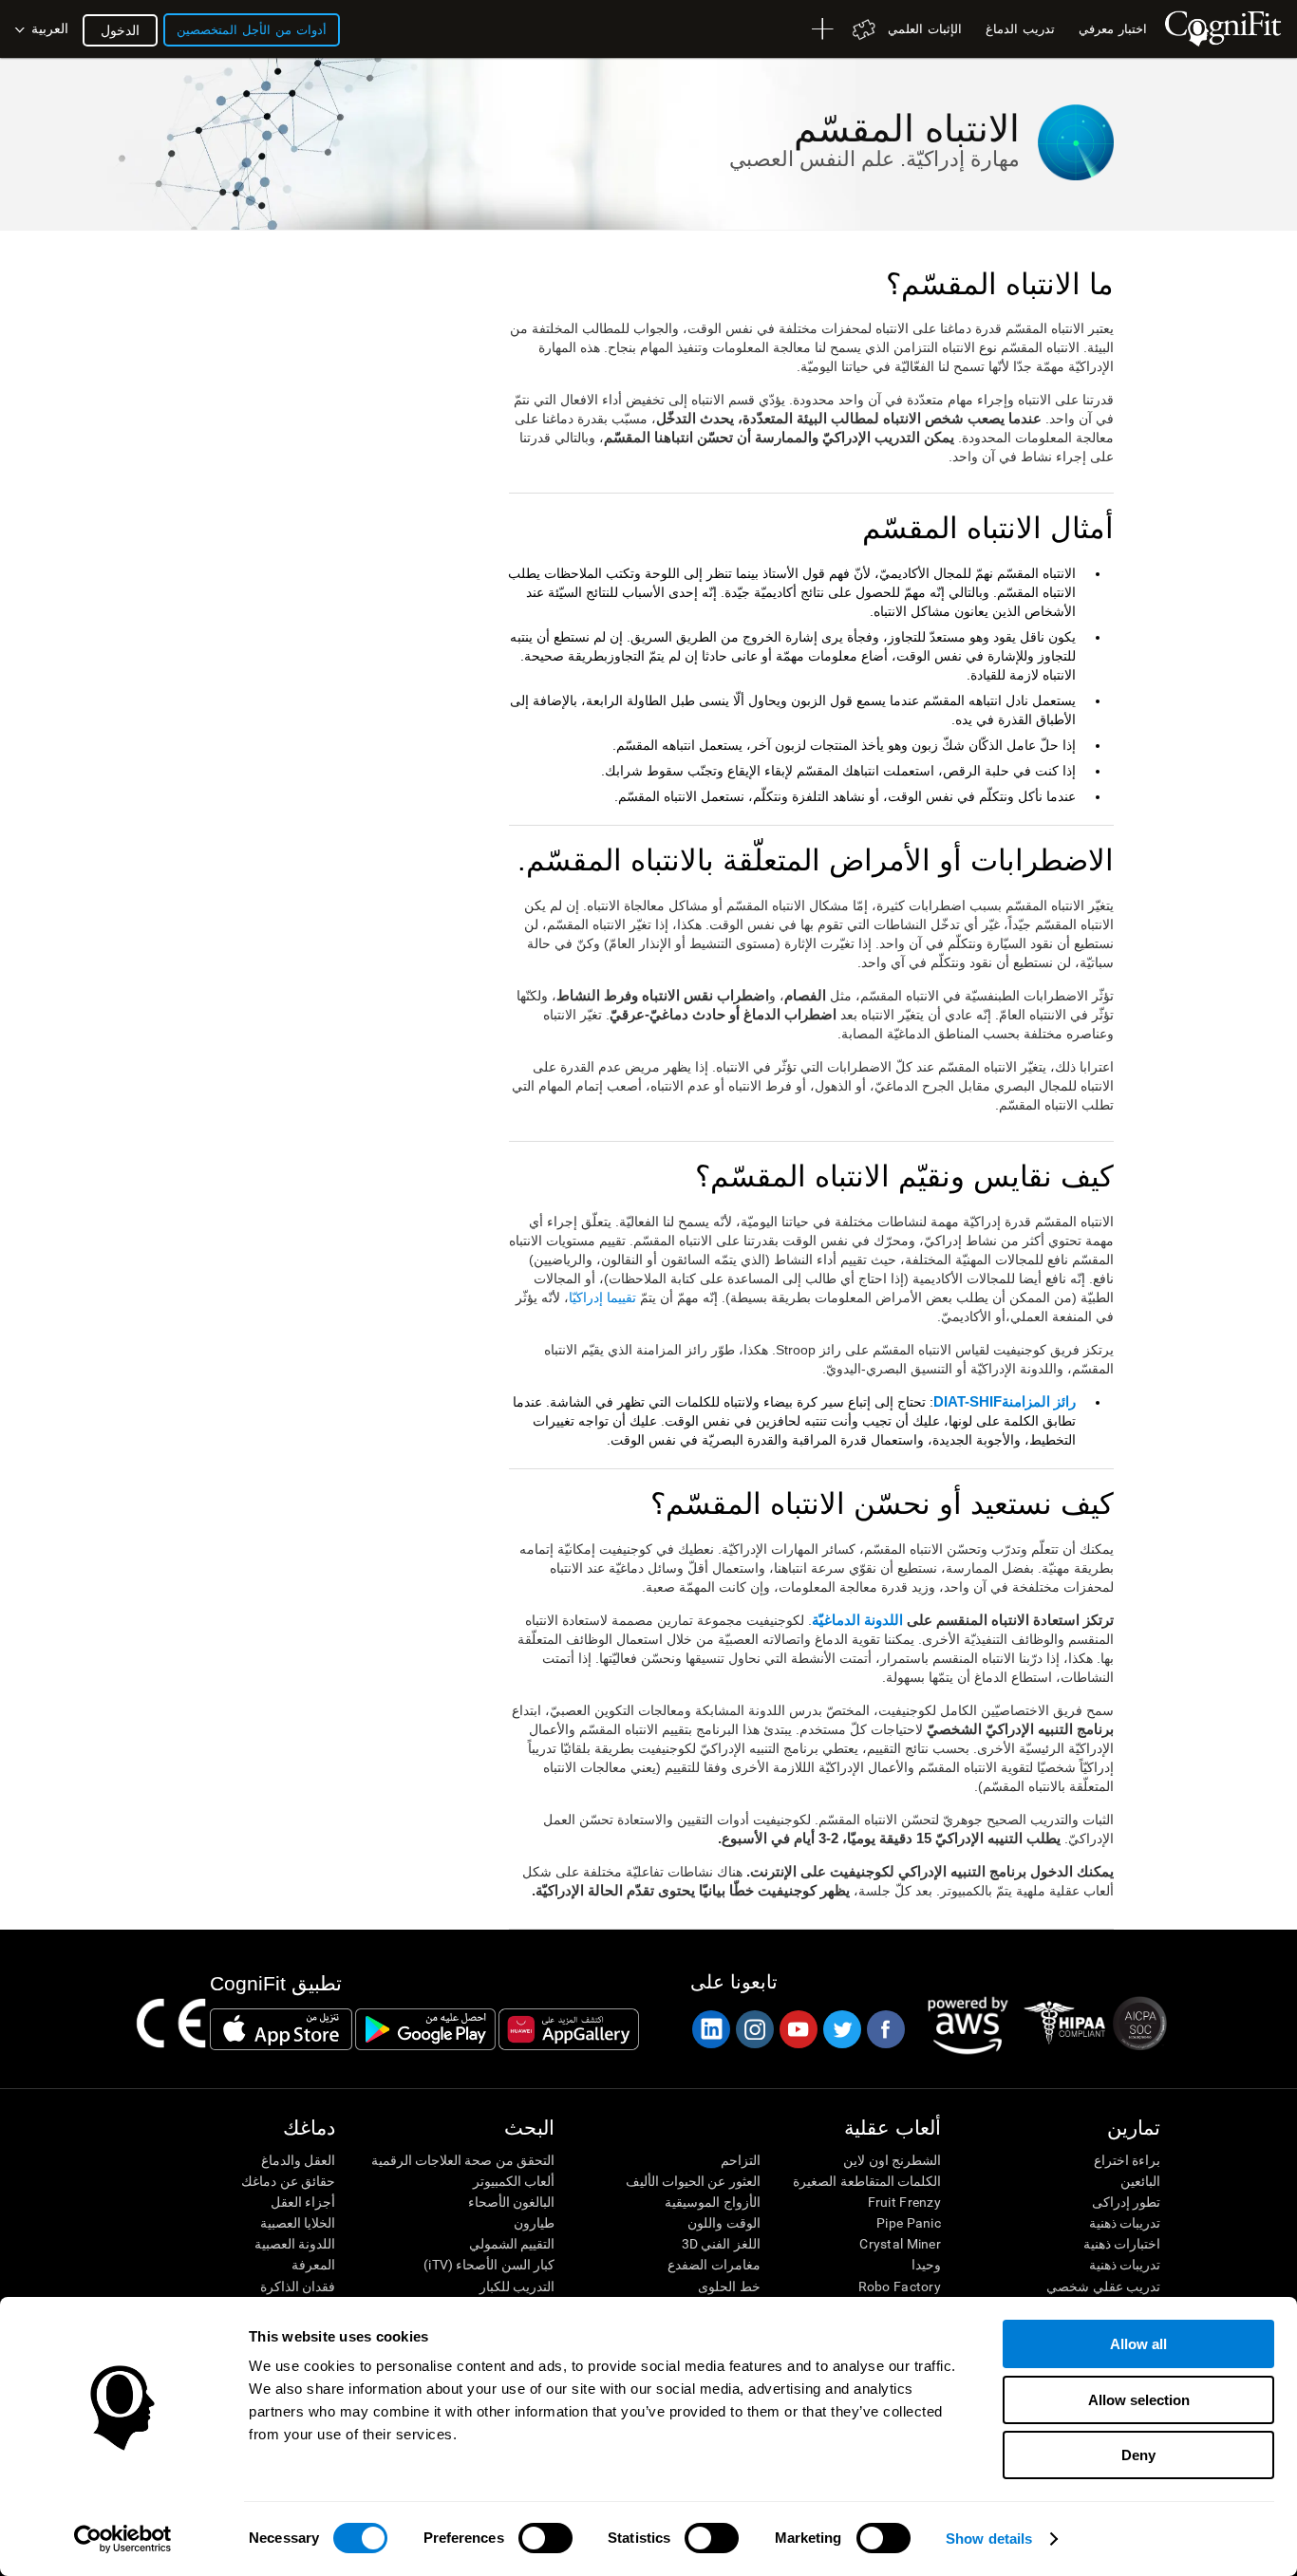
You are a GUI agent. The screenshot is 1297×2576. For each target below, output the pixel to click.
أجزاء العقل (303, 2202)
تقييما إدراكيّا (602, 1297)
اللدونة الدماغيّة (857, 1620)
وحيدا (926, 2265)
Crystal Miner (900, 2244)
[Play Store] (425, 2029)
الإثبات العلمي (925, 29)
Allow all (1138, 2344)
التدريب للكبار (517, 2287)
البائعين (1140, 2181)
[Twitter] (841, 2029)
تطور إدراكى (1126, 2202)
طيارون (534, 2223)
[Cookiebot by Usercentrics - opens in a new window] (123, 2539)
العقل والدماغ (298, 2160)
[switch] (545, 2538)
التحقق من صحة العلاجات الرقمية (463, 2160)
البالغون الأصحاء (511, 2202)
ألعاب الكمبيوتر (514, 2181)
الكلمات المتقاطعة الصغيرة (867, 2181)
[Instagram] (754, 2029)
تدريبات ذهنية (1125, 2223)
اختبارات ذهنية (1122, 2244)
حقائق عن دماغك (288, 2181)
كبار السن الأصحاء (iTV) (489, 2265)
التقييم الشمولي (512, 2244)
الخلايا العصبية (298, 2223)
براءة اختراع (1127, 2160)
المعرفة (313, 2265)
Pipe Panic (909, 2223)
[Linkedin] (710, 2029)
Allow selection (1139, 2400)
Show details (989, 2539)
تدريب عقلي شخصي (1103, 2287)
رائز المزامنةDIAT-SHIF (1005, 1402)
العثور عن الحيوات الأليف (693, 2181)
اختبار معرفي (1113, 29)
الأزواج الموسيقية (712, 2202)
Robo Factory (900, 2287)
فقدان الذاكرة (298, 2287)
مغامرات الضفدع (714, 2265)
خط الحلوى (729, 2287)
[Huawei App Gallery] (569, 2029)
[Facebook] (885, 2029)
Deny (1138, 2455)
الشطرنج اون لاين (892, 2160)
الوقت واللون (724, 2223)
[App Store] (281, 2029)
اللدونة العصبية (295, 2244)
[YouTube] (798, 2029)
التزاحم (740, 2160)
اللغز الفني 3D (721, 2244)
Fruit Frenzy (904, 2202)
